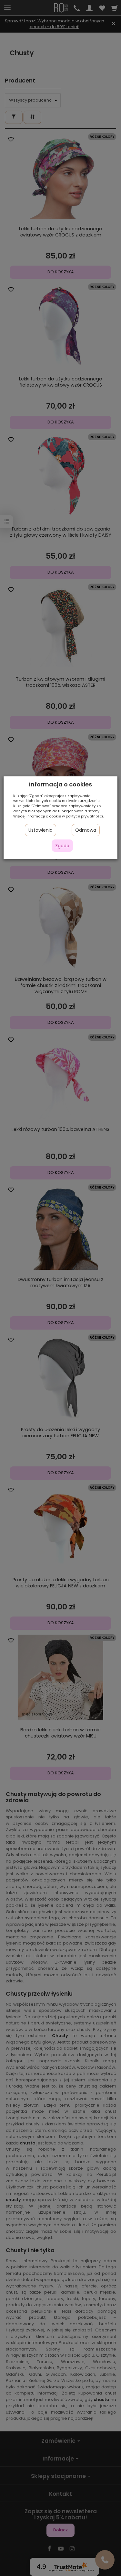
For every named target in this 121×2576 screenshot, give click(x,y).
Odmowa (86, 830)
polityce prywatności (84, 816)
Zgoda (62, 846)
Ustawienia (40, 830)
